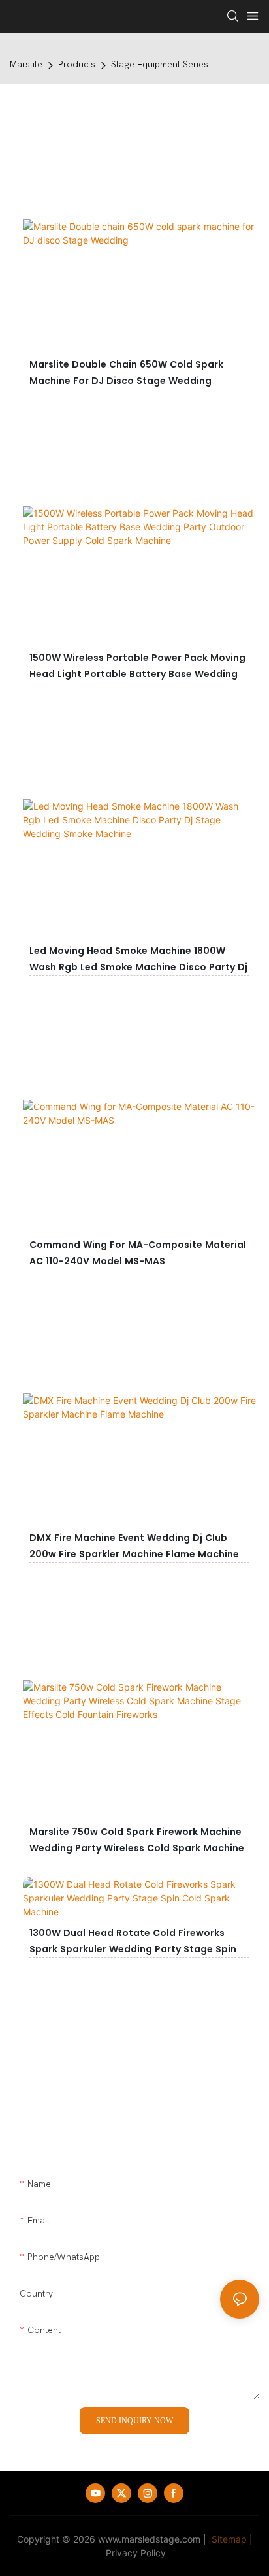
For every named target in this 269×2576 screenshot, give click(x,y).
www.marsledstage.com (149, 2539)
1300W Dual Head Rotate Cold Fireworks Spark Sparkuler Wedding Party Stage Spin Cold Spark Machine (133, 1949)
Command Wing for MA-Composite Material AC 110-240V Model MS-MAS (138, 1253)
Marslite (26, 64)
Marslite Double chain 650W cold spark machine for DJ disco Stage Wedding (126, 373)
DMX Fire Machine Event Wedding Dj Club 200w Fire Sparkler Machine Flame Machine (134, 1546)
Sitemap (228, 2539)
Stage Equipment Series (160, 64)
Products (77, 64)
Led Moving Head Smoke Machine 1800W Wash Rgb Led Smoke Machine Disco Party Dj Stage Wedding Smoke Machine (138, 967)
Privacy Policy (136, 2553)
